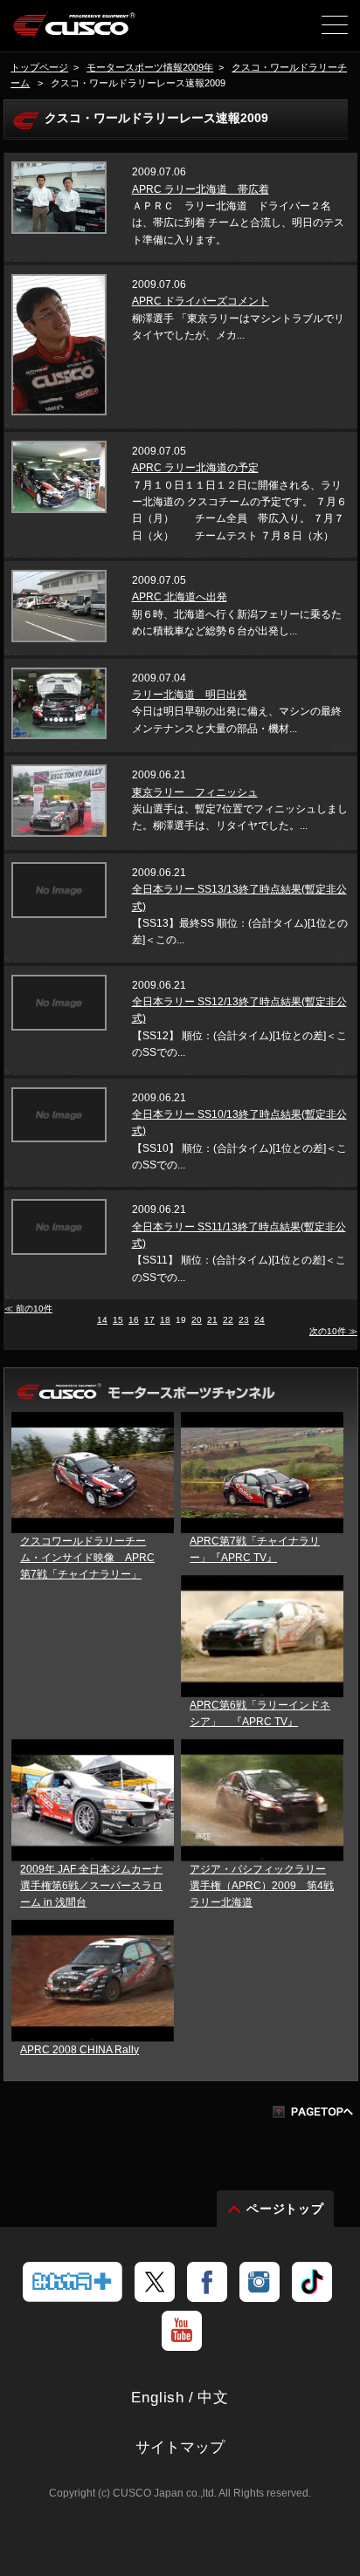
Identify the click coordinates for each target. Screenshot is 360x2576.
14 (102, 1320)
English (158, 2398)
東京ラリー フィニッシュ (195, 792)
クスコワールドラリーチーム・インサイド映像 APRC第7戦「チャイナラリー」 (87, 1558)
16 (134, 1320)
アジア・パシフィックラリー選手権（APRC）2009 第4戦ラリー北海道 (262, 1886)
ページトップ (286, 2209)
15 (118, 1320)
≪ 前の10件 (28, 1309)
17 (149, 1320)
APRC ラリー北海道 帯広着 (201, 189)
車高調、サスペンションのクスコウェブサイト (75, 31)
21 (212, 1320)
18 (165, 1320)
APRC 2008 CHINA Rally (80, 2050)
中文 (213, 2398)
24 (260, 1320)
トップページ (39, 67)
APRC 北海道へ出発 (180, 597)
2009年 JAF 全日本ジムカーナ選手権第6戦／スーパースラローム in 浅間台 (91, 1886)
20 (197, 1320)
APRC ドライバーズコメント (201, 301)
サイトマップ (180, 2447)
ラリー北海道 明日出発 (190, 695)
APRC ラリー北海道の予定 (195, 468)
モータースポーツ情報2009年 (150, 67)
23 (244, 1320)
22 (228, 1320)
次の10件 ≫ (333, 1331)
